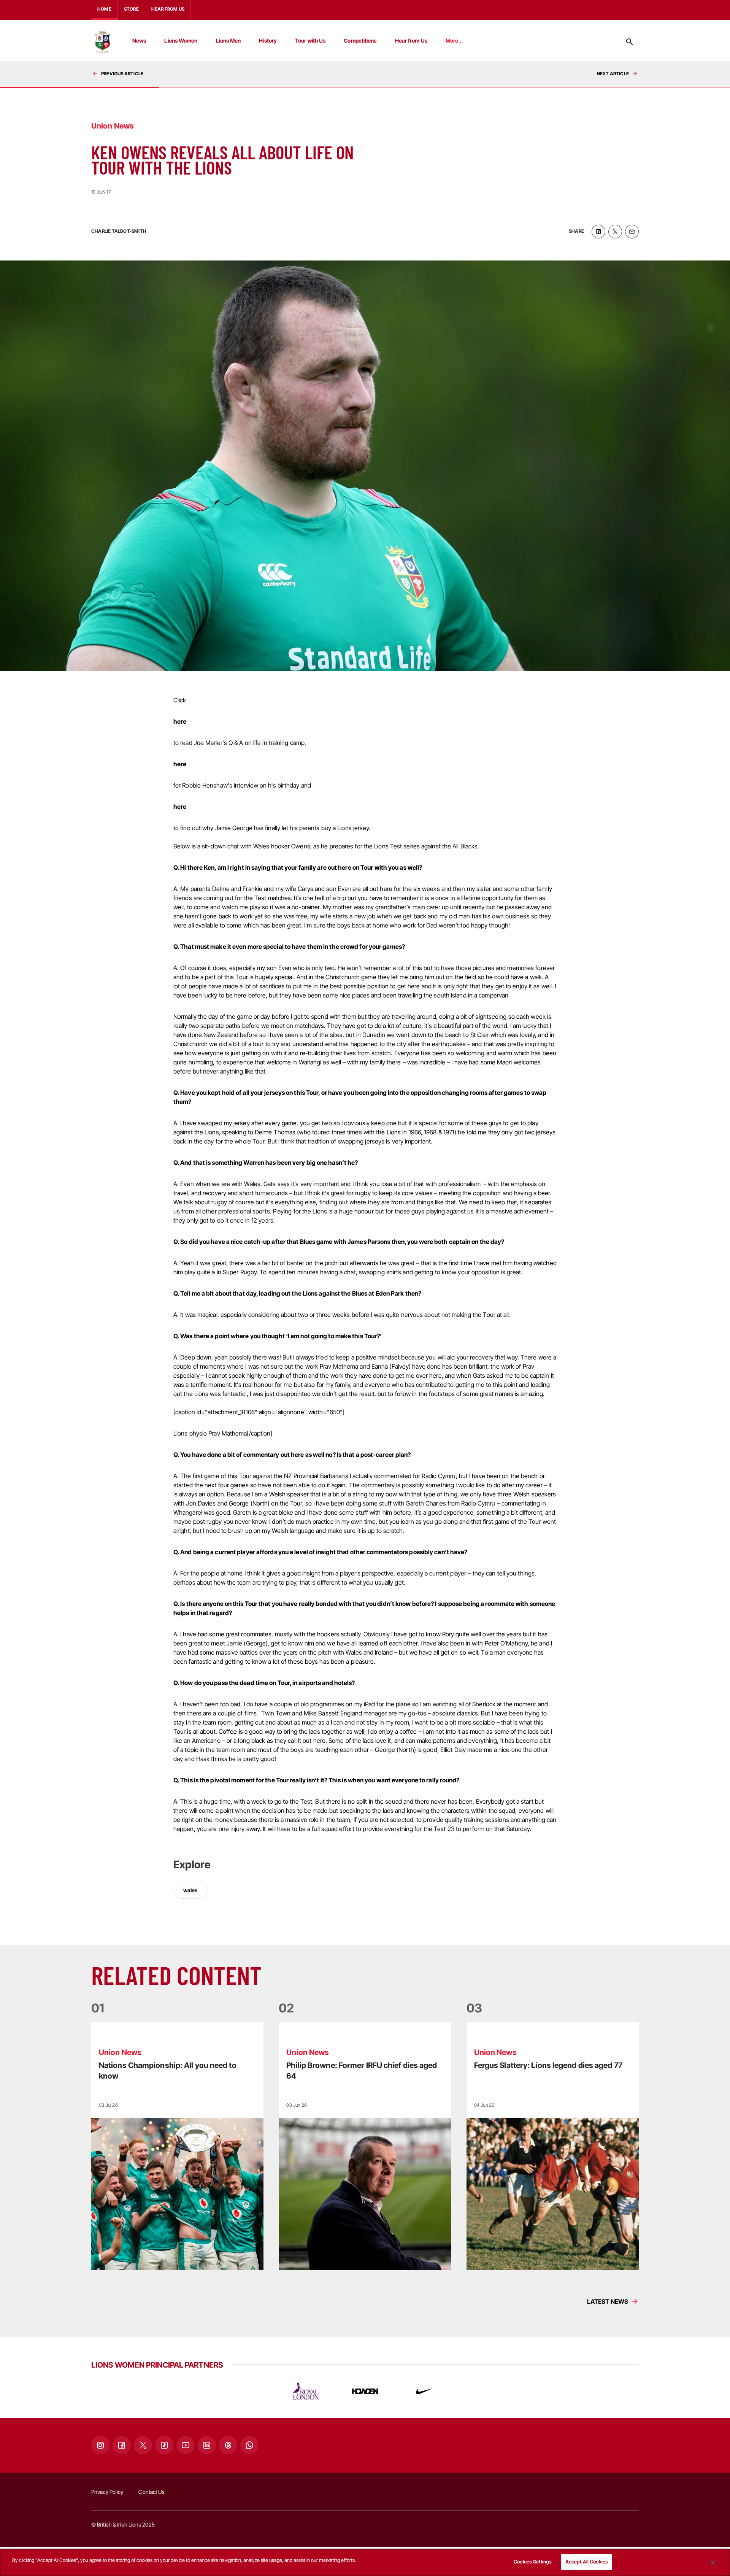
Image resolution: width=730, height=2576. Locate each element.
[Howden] (365, 2391)
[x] (615, 232)
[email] (632, 232)
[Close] (713, 2563)
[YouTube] (186, 2445)
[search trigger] (630, 42)
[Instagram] (100, 2445)
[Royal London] (306, 2391)
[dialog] (365, 2563)
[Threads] (228, 2445)
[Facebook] (122, 2445)
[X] (143, 2445)
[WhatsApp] (249, 2445)
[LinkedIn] (207, 2445)
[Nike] (424, 2391)
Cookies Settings (533, 2562)
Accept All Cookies (587, 2562)
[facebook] (598, 232)
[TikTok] (164, 2445)
